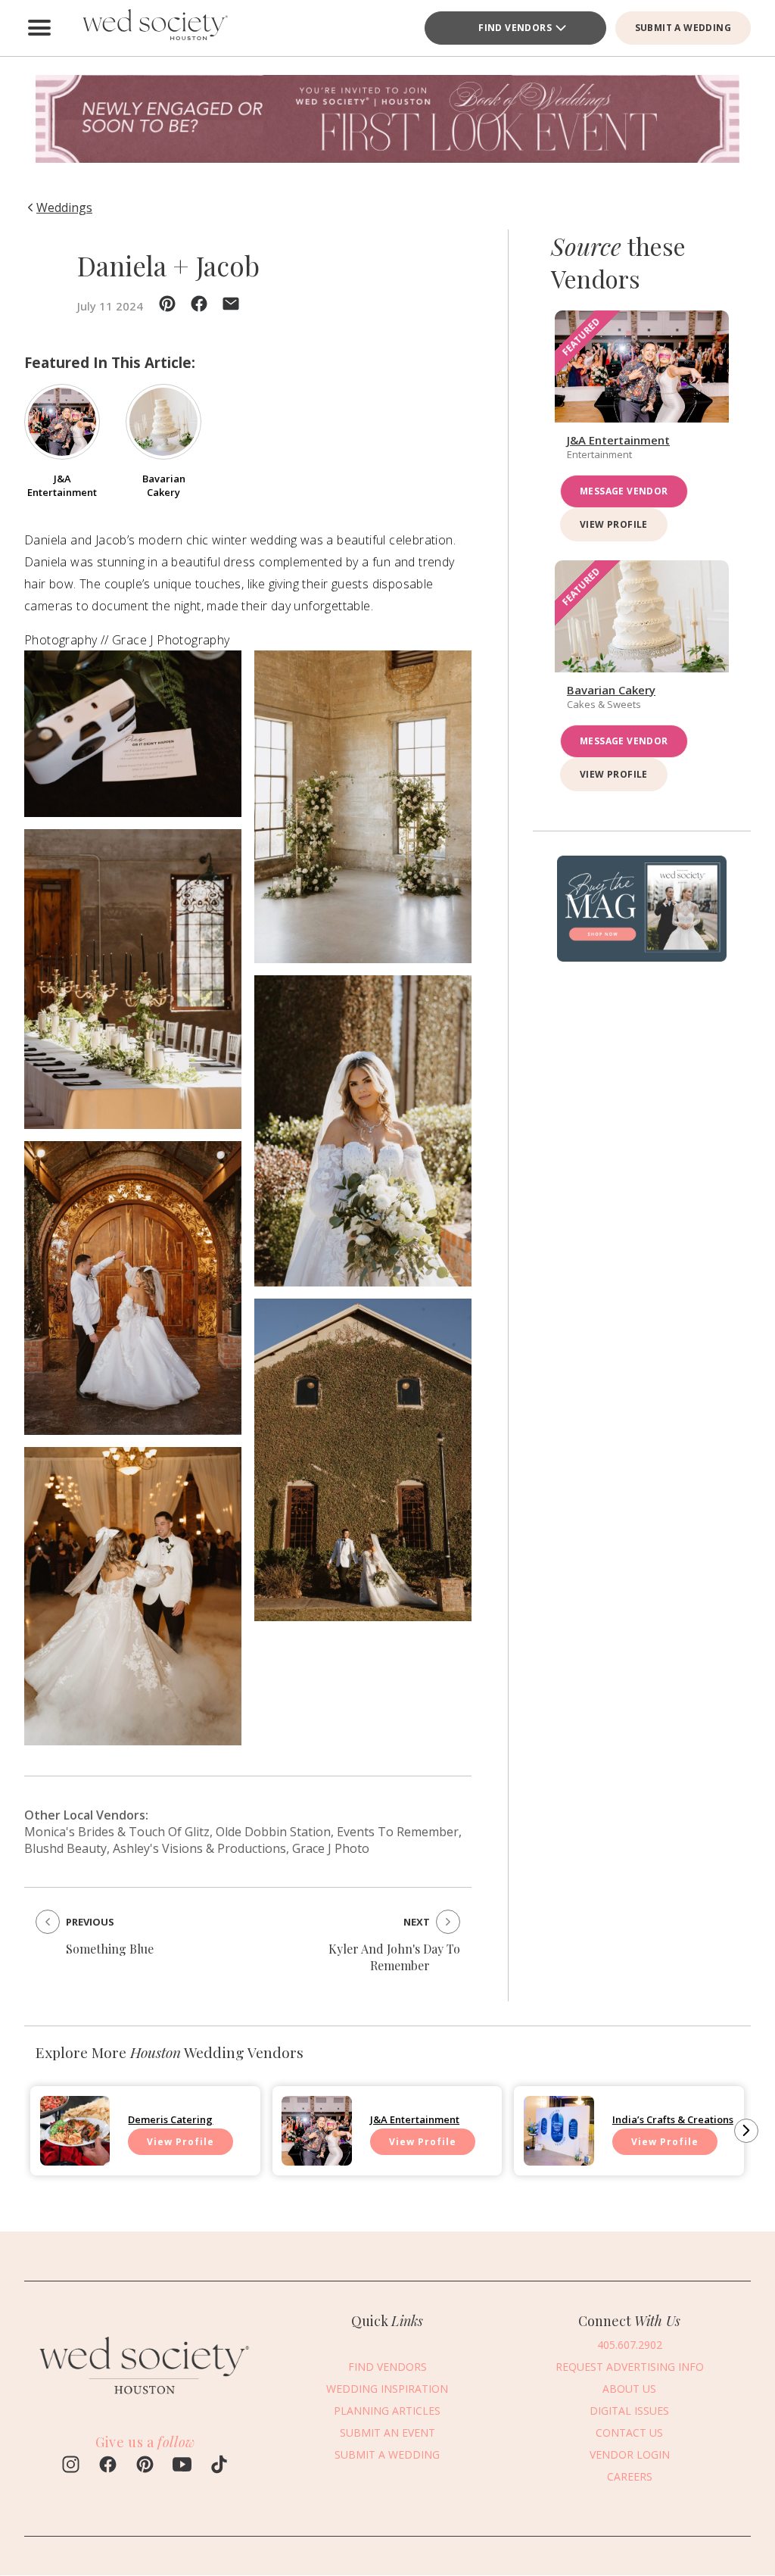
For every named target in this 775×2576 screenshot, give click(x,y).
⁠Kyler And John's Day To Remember (394, 1957)
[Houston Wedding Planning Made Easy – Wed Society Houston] (153, 28)
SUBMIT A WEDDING (683, 28)
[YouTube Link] (182, 2466)
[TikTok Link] (219, 2466)
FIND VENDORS (387, 2367)
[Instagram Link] (71, 2466)
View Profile (614, 524)
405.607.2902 (630, 2345)
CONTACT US (629, 2433)
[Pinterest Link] (145, 2466)
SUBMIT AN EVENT (387, 2433)
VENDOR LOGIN (630, 2454)
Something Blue (110, 1949)
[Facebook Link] (108, 2466)
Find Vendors (515, 28)
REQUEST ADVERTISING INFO (630, 2367)
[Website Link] (145, 2402)
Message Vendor (624, 491)
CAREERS (630, 2476)
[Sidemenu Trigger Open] (39, 28)
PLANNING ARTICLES (387, 2411)
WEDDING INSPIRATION (387, 2389)
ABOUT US (629, 2389)
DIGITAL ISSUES (629, 2411)
